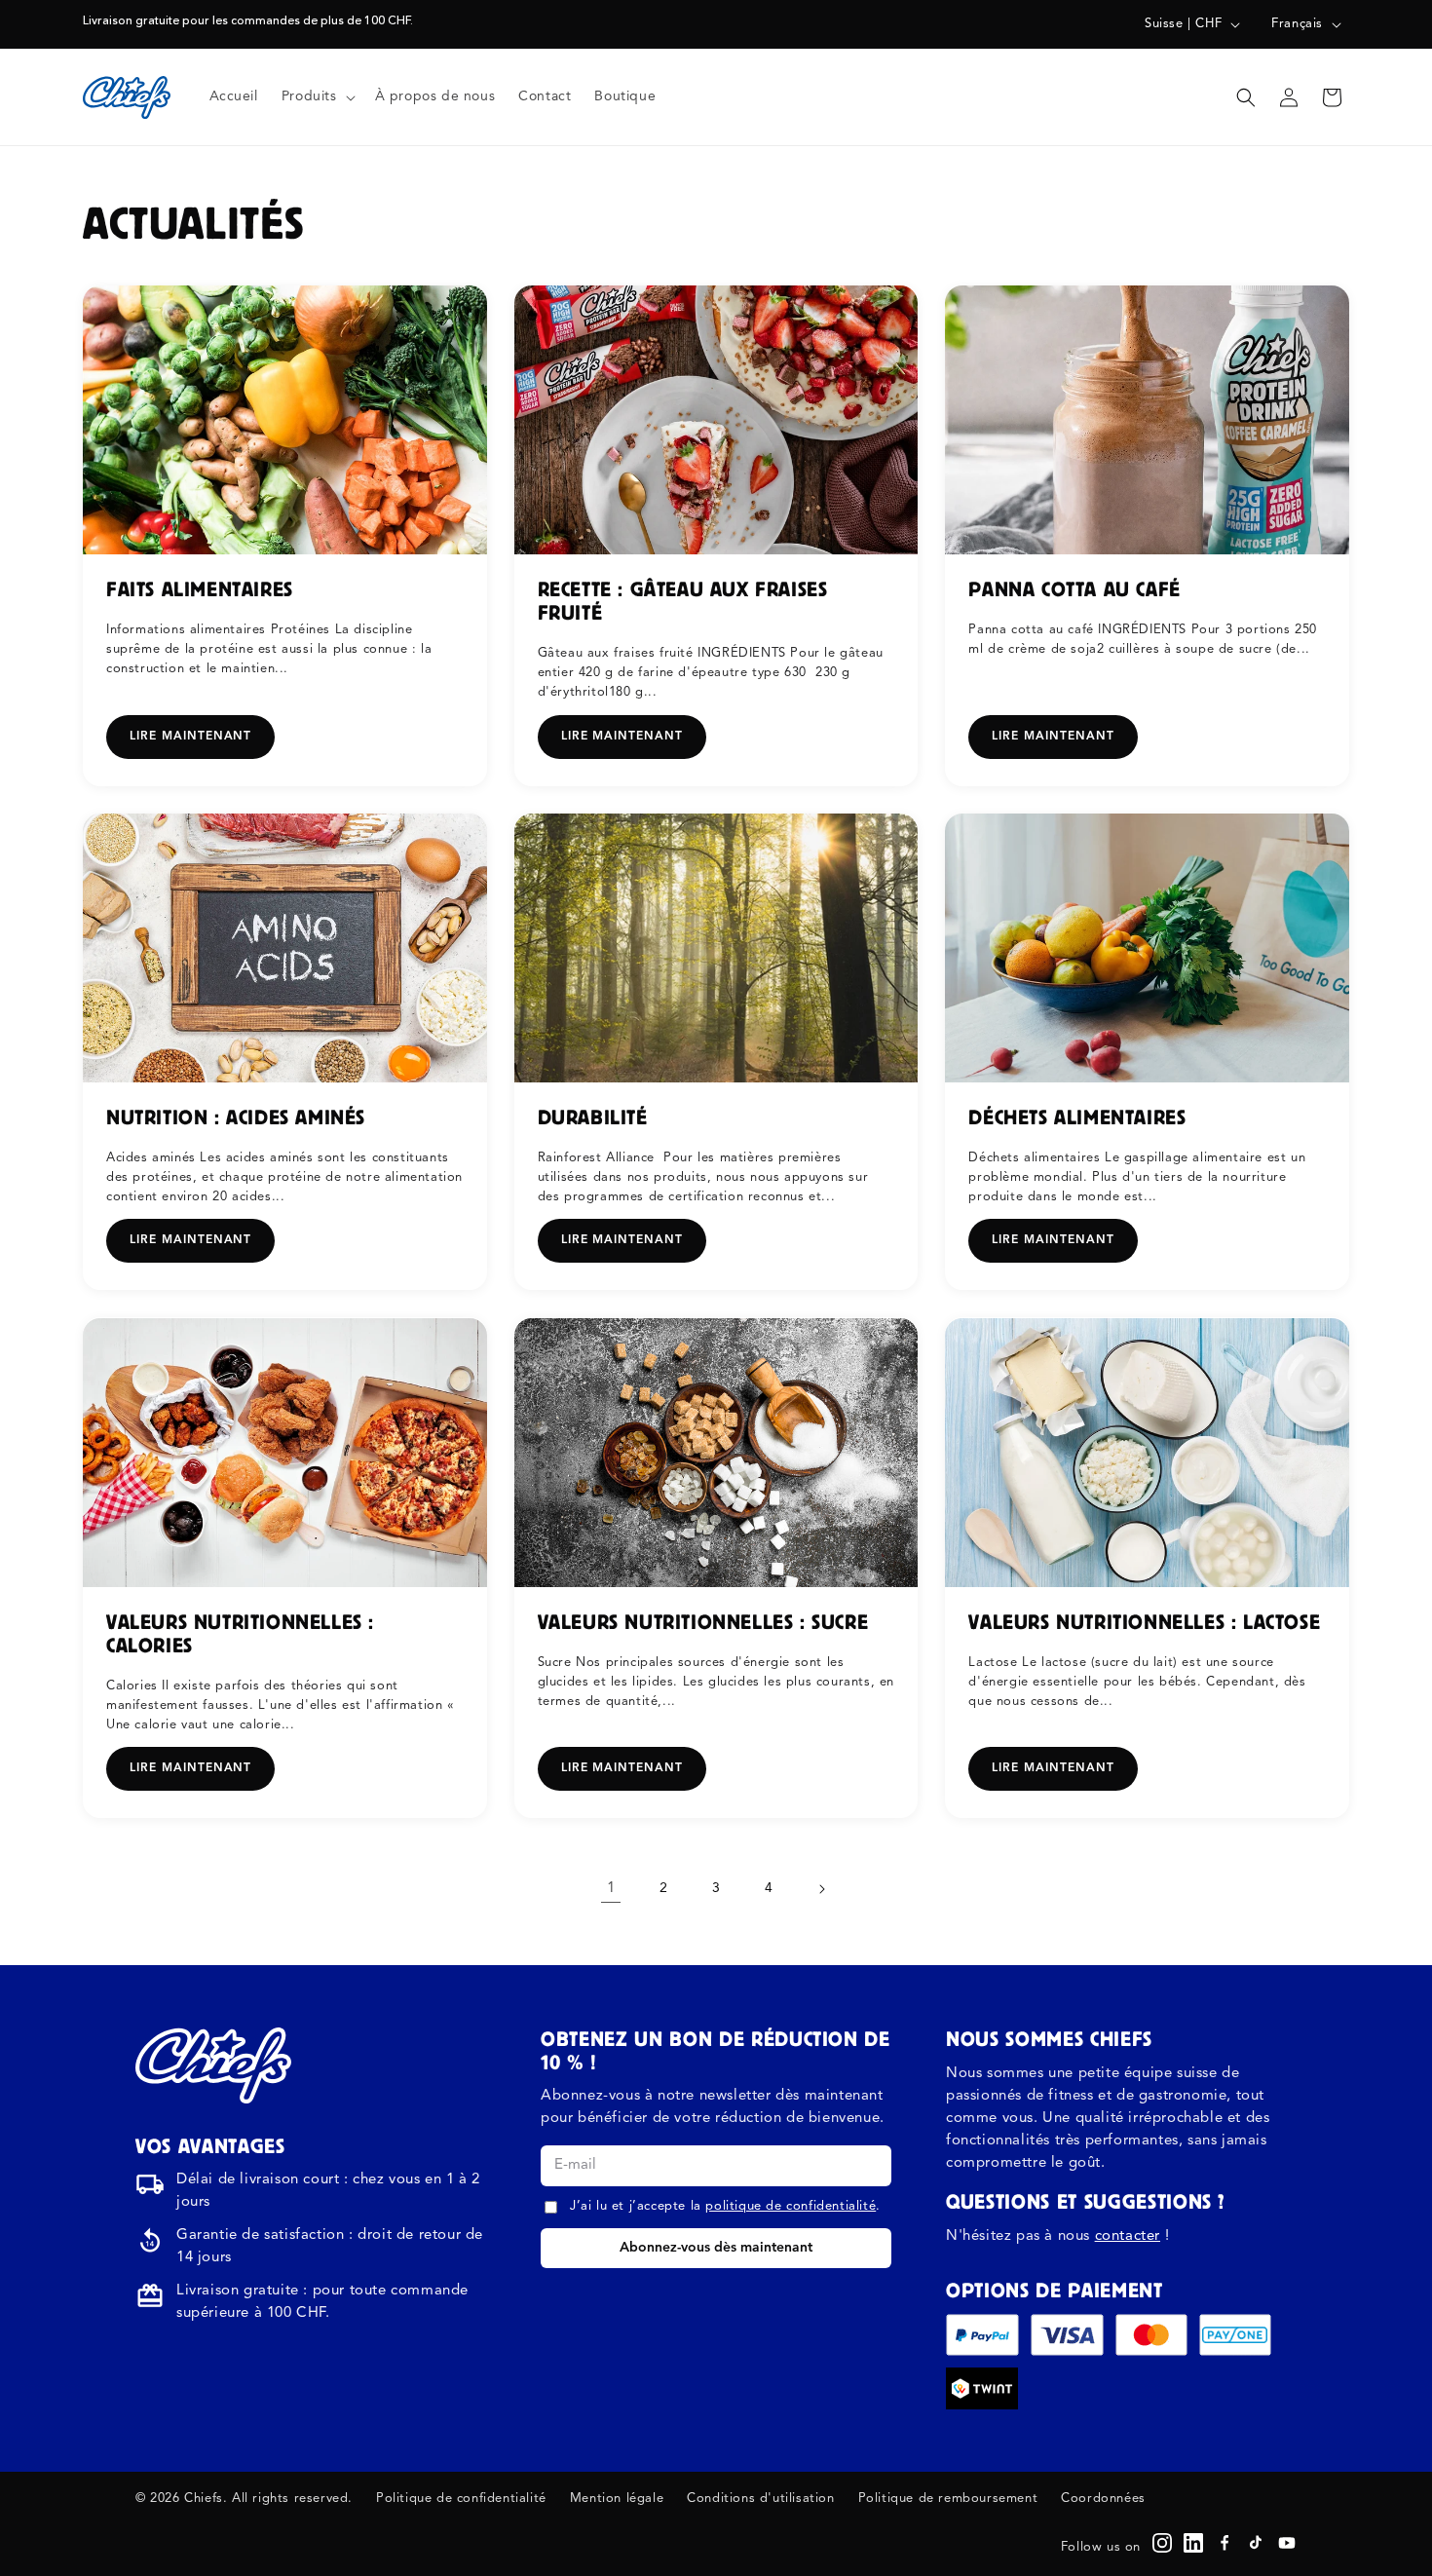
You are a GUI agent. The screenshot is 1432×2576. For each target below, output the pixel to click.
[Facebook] (1225, 2543)
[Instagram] (1162, 2543)
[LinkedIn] (1193, 2543)
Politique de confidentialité (461, 2499)
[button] (317, 96)
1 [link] (611, 1889)
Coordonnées (1103, 2499)
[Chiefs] (213, 2065)
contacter (1128, 2236)
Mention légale (617, 2499)
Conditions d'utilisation (760, 2499)
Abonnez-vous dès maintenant (716, 2248)
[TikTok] (1256, 2543)
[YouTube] (1287, 2543)
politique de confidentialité (791, 2206)
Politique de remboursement (948, 2499)
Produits (309, 96)
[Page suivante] (821, 1889)
